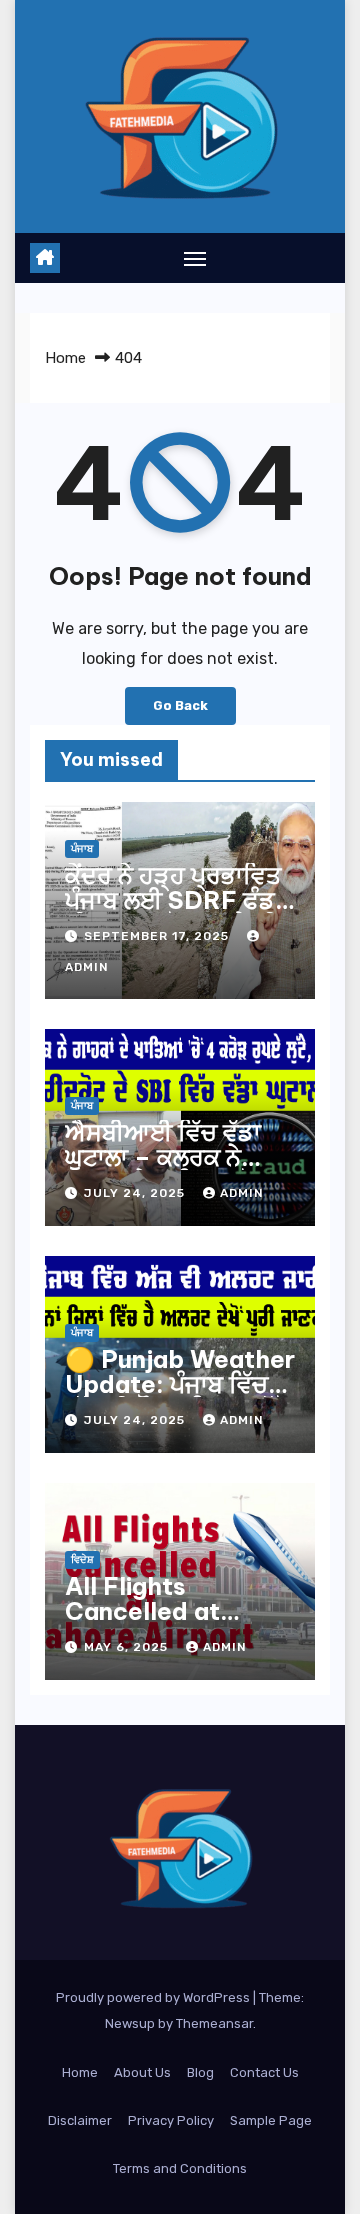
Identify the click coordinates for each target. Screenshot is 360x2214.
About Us (142, 2072)
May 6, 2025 (128, 1647)
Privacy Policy (171, 2120)
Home (65, 358)
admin (242, 1193)
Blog (200, 2072)
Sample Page (271, 2120)
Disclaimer (80, 2120)
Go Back (180, 705)
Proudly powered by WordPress (154, 1997)
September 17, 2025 (158, 936)
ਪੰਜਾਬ (82, 849)
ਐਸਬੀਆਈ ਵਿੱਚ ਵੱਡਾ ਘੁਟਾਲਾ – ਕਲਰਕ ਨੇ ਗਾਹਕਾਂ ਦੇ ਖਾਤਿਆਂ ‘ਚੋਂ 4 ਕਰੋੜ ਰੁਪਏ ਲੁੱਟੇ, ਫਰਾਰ (171, 1169)
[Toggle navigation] (195, 258)
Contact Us (264, 2072)
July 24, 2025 (136, 1193)
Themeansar (214, 2023)
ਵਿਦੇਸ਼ (82, 1560)
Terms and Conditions (180, 2168)
